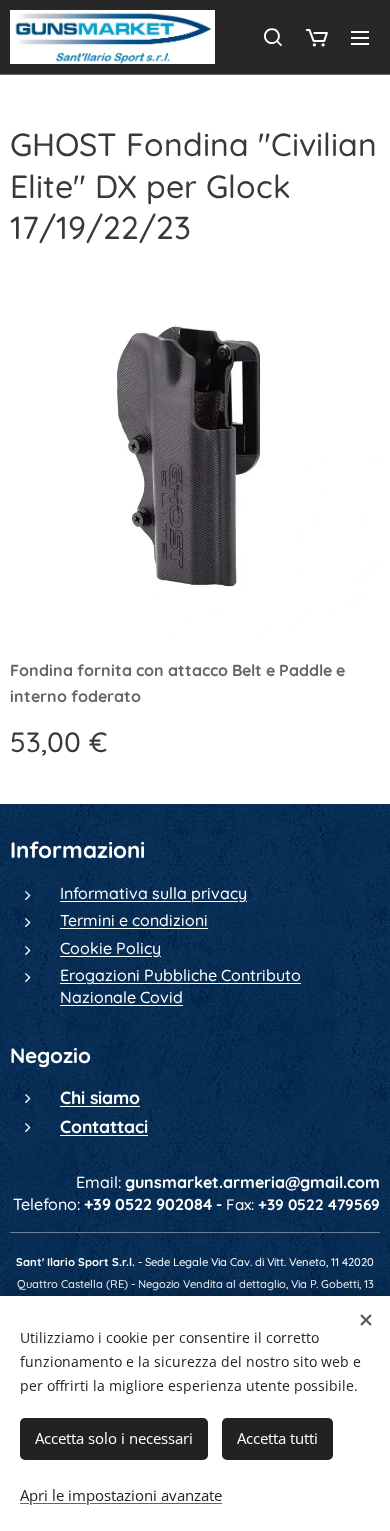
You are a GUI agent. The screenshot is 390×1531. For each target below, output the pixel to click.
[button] (273, 37)
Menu (360, 37)
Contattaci (104, 1126)
